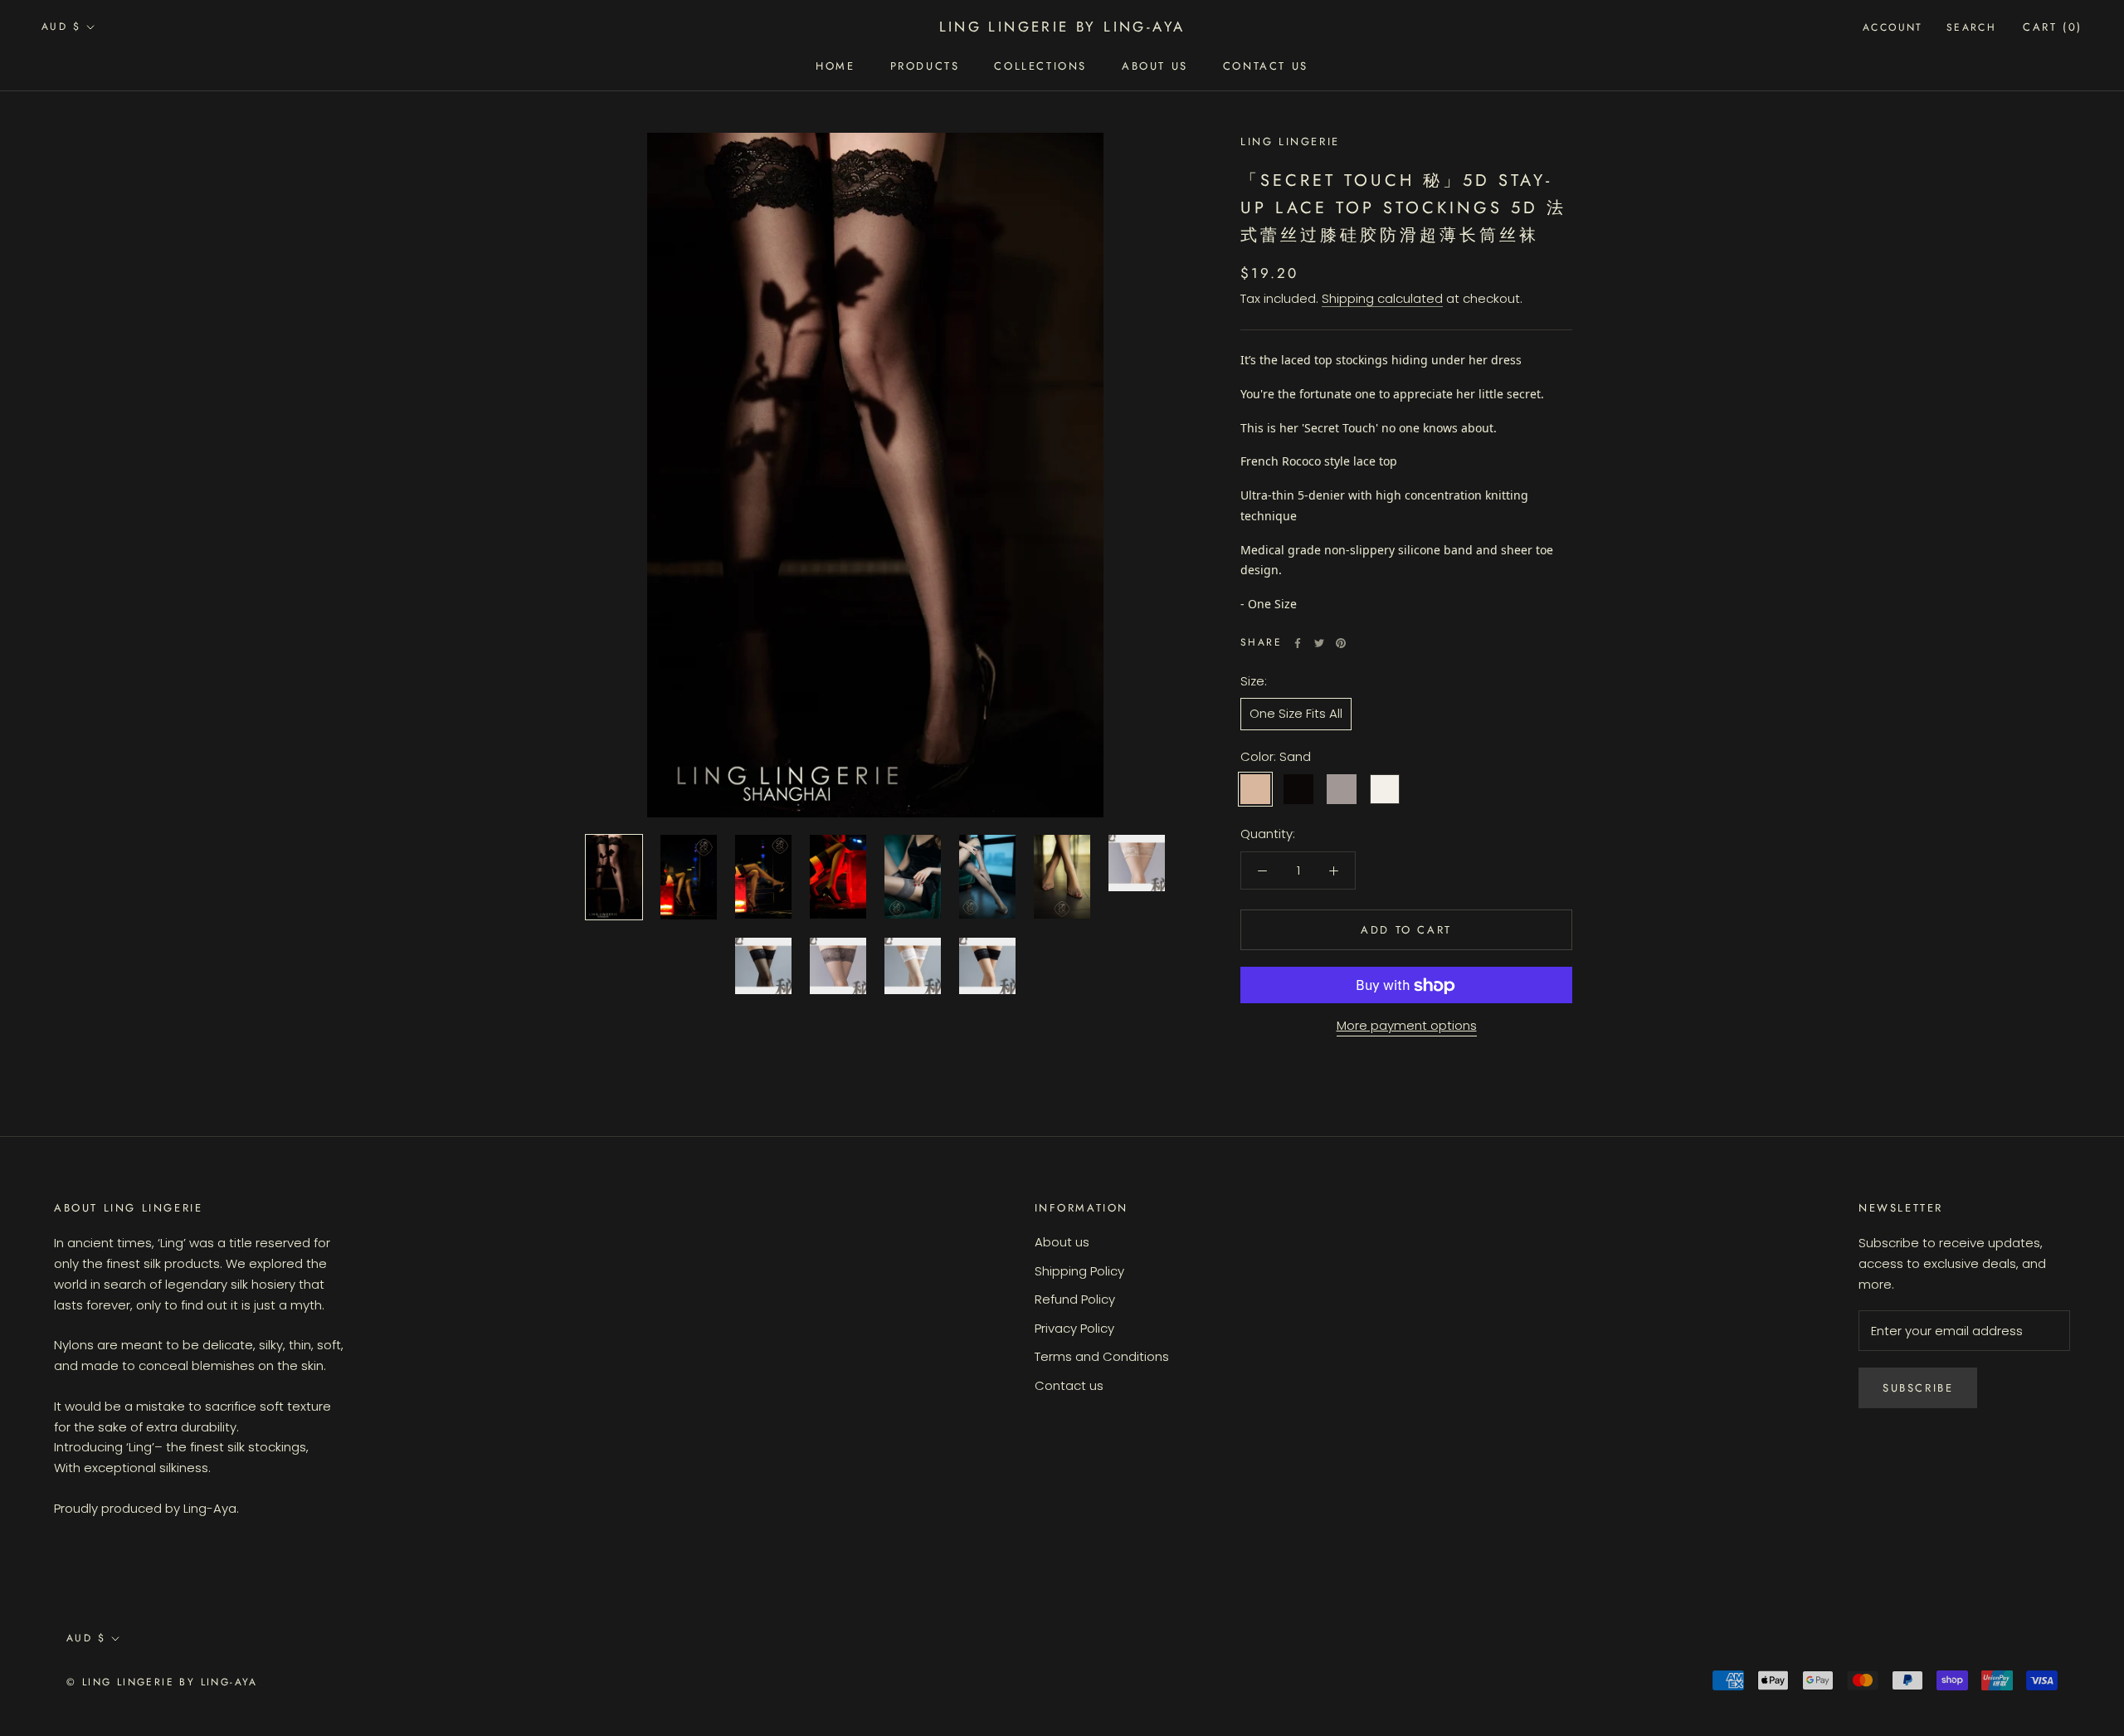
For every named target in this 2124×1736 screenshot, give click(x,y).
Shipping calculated (1382, 299)
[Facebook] (1298, 643)
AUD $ (61, 27)
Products (925, 66)
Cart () (2053, 27)
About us (1062, 1242)
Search (1971, 27)
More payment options (1407, 1026)
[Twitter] (1319, 643)
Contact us (1266, 66)
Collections (1040, 66)
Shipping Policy (1079, 1271)
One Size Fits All (1296, 714)
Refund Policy (1075, 1299)
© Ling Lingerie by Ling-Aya (162, 1682)
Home (835, 66)
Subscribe (1918, 1388)
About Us (1155, 66)
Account (1893, 27)
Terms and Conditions (1102, 1356)
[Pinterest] (1341, 643)
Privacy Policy (1074, 1328)
